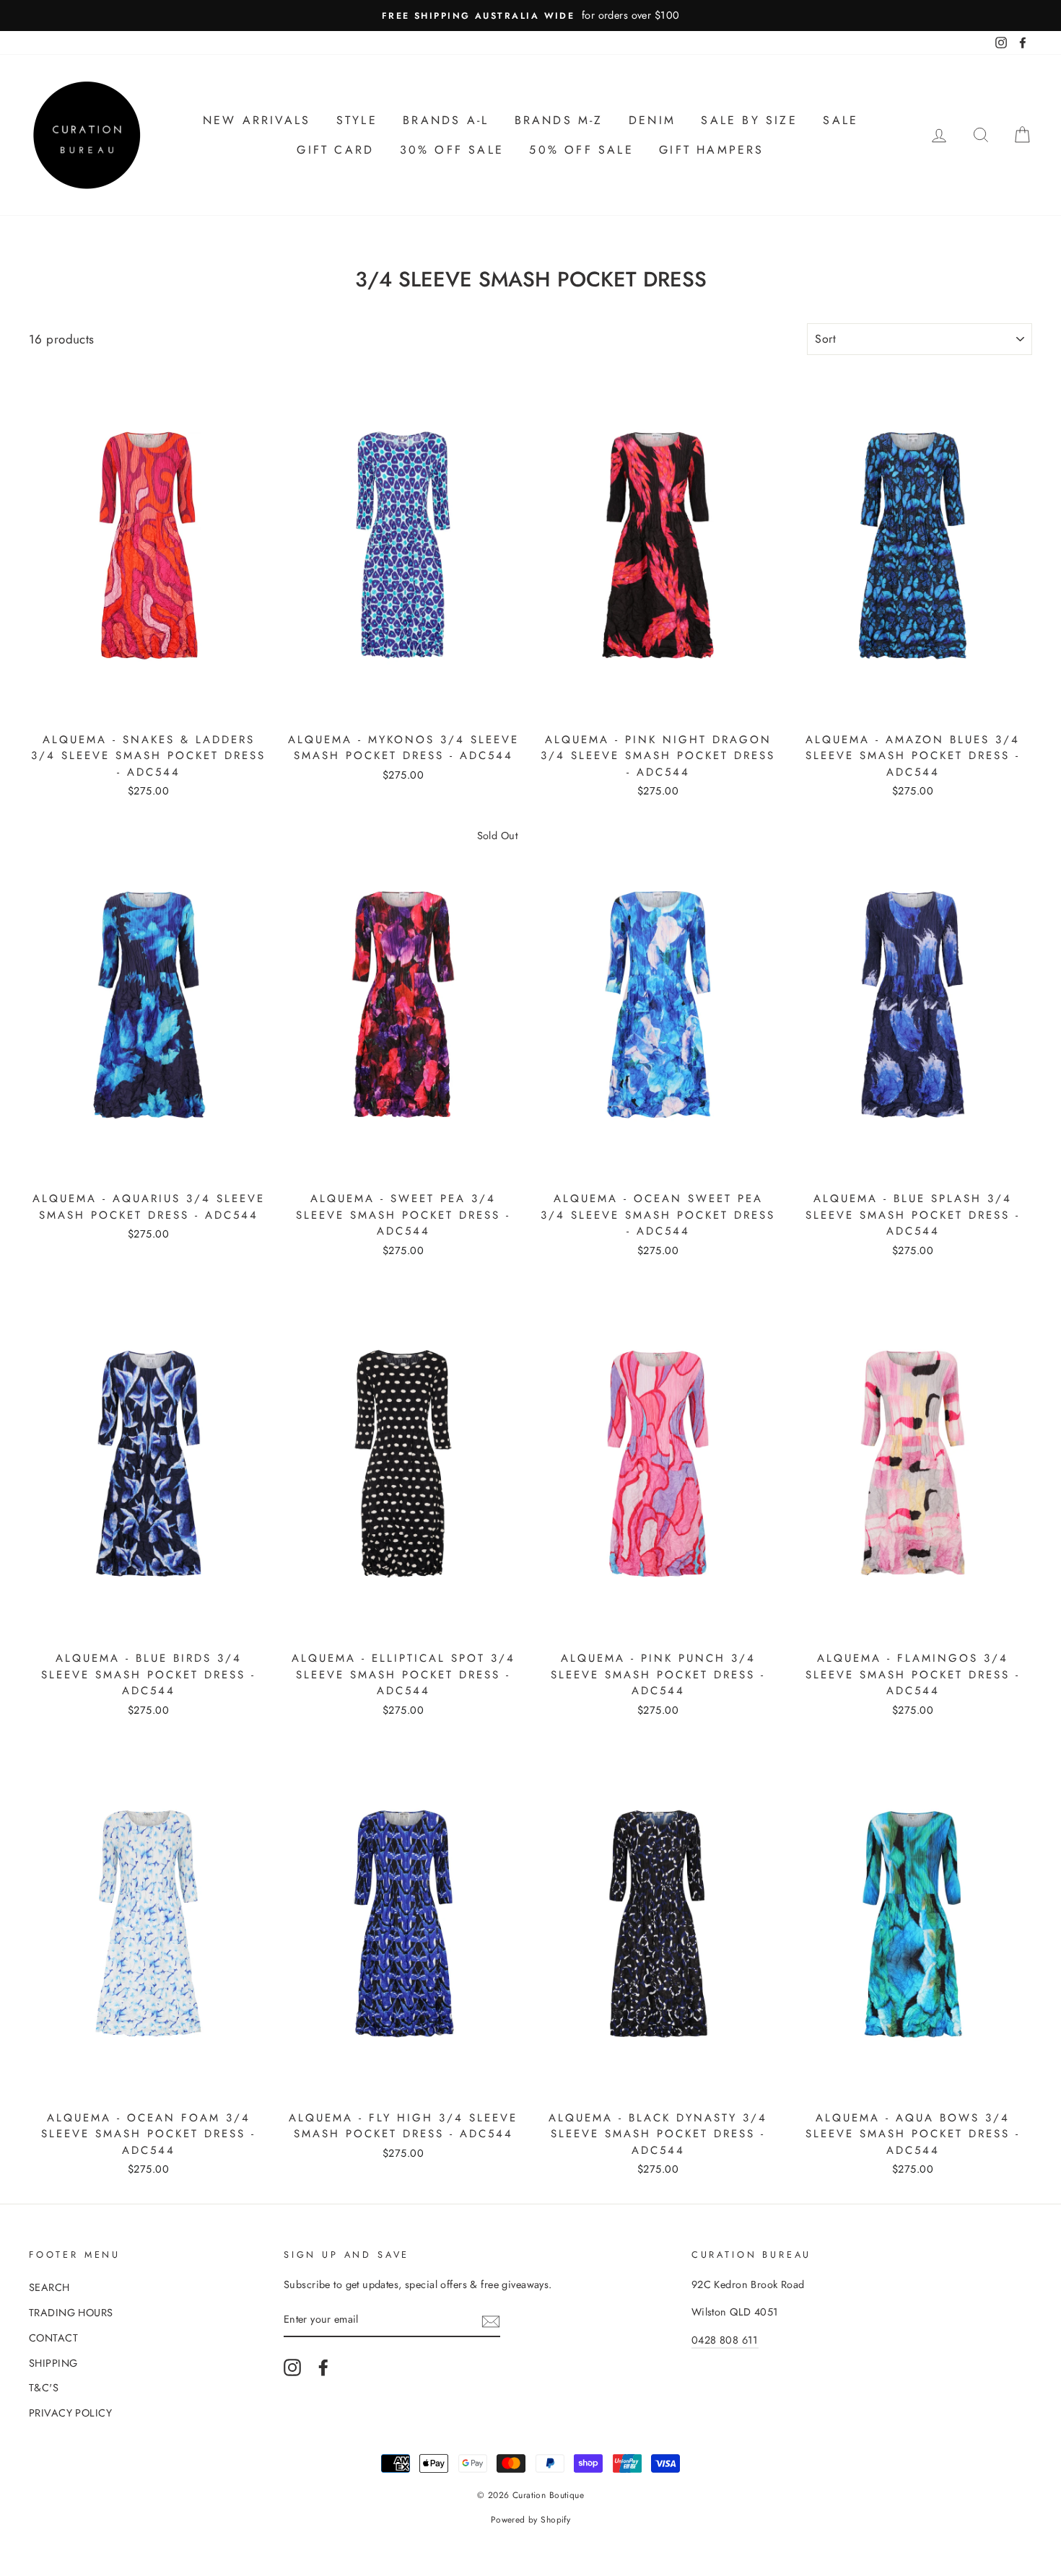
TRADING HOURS (71, 2313)
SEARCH (49, 2287)
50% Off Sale (581, 150)
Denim (652, 120)
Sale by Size (749, 120)
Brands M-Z (559, 120)
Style (357, 120)
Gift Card (335, 150)
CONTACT (53, 2338)
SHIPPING (53, 2363)
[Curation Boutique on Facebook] (323, 2368)
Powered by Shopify (531, 2520)
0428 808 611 (725, 2340)
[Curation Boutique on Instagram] (292, 2368)
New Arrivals (257, 120)
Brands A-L (446, 120)
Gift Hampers (711, 150)
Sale (840, 120)
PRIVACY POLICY (70, 2413)
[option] (530, 16)
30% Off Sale (452, 150)
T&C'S (44, 2388)
